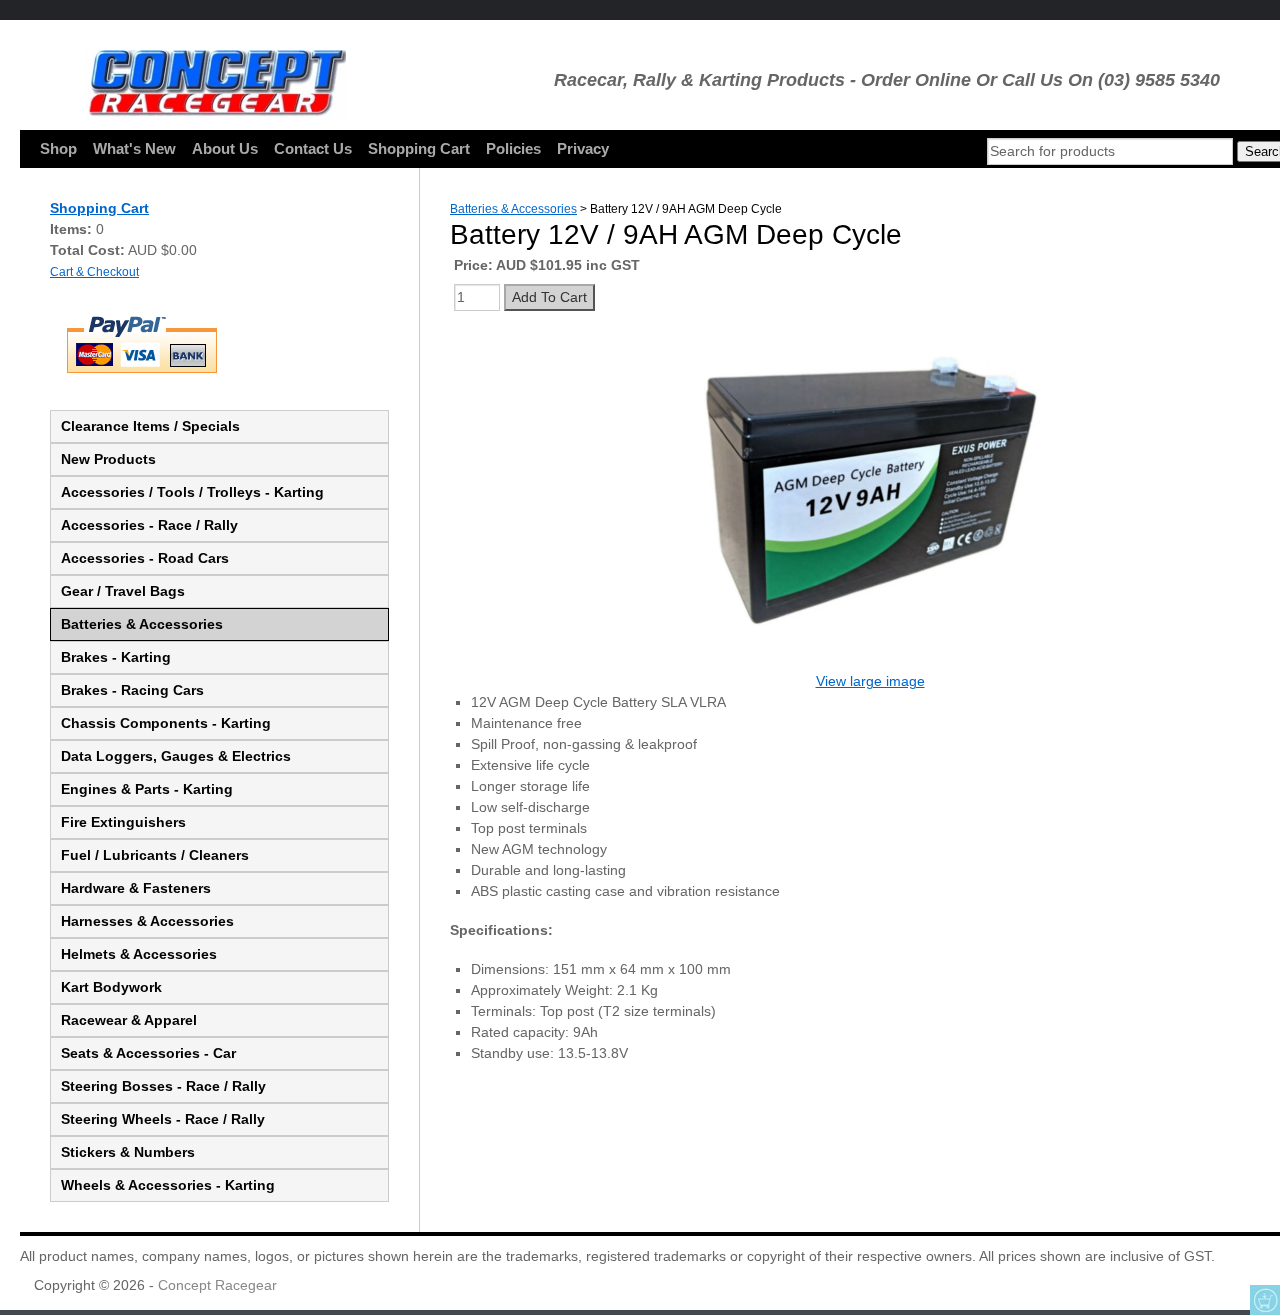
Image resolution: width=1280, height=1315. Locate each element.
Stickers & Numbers (128, 1152)
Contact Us (313, 148)
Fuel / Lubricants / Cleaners (155, 855)
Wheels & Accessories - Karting (168, 1185)
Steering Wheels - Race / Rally (163, 1119)
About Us (225, 148)
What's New (134, 148)
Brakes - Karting (116, 657)
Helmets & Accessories (139, 954)
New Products (108, 459)
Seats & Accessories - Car (148, 1053)
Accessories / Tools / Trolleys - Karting (192, 492)
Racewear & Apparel (129, 1020)
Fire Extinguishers (123, 822)
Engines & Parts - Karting (147, 789)
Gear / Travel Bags (123, 591)
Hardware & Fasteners (136, 888)
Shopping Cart (419, 148)
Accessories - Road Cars (145, 558)
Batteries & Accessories (142, 624)
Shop (58, 148)
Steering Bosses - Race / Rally (163, 1086)
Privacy (583, 148)
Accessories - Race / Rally (149, 525)
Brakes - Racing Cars (132, 690)
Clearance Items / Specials (150, 426)
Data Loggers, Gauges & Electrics (176, 756)
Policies (513, 148)
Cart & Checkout (94, 271)
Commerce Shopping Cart (1265, 1300)
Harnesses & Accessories (147, 921)
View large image (870, 681)
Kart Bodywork (111, 987)
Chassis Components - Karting (166, 723)
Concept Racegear (217, 1285)
